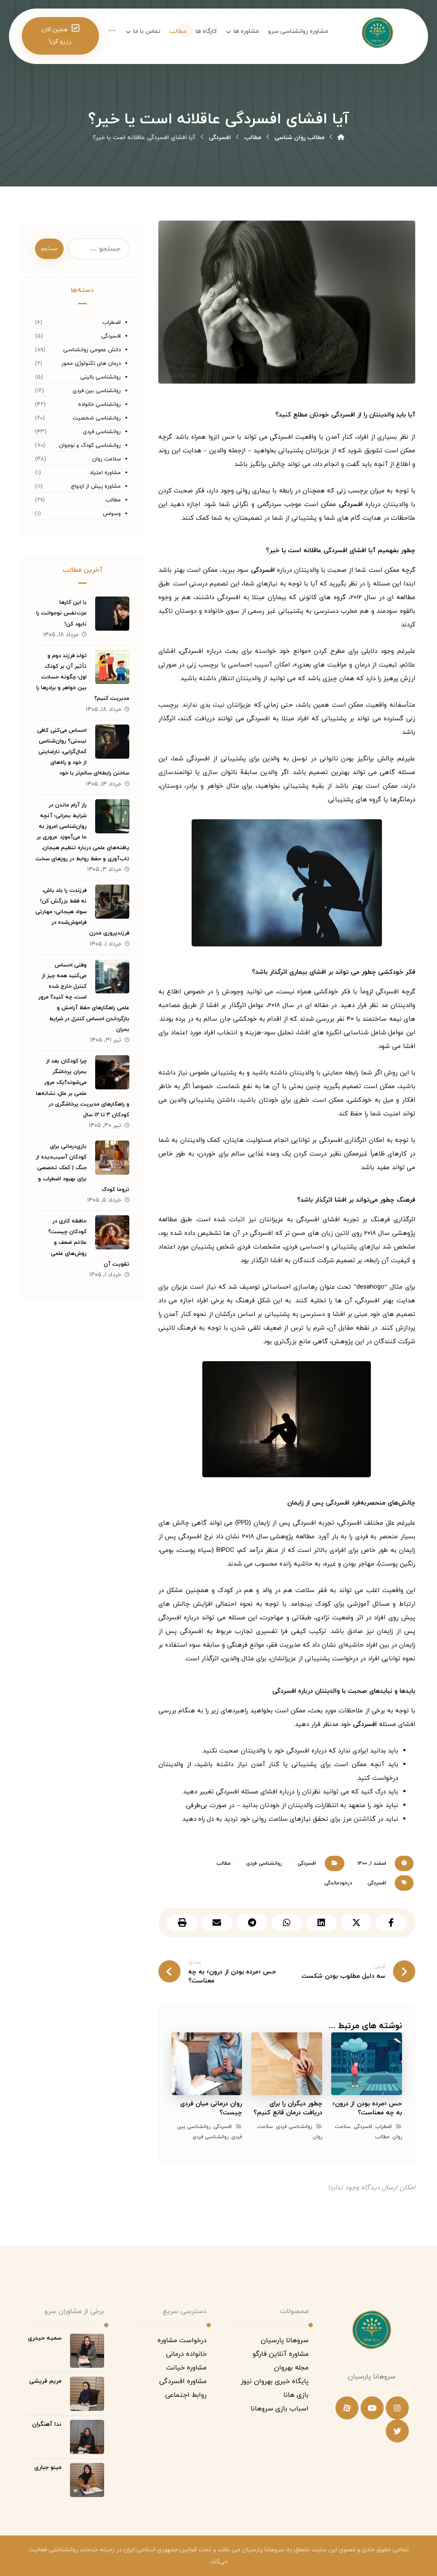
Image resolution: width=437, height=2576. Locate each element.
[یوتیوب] (372, 2408)
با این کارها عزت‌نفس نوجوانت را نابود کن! (61, 613)
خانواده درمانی (186, 2354)
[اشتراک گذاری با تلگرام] (252, 1923)
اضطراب (383, 2127)
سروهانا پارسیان (285, 2340)
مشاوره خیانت (186, 2368)
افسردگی (351, 505)
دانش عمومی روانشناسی (92, 350)
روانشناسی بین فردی (97, 391)
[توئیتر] (397, 2431)
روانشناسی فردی (264, 1863)
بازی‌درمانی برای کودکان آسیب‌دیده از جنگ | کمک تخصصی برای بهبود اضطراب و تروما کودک (83, 1168)
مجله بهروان (291, 2368)
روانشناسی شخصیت (97, 418)
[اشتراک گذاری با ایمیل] (217, 1923)
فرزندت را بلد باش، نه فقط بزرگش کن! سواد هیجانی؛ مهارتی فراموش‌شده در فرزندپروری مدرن (82, 912)
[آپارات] (347, 2408)
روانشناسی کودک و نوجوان (90, 445)
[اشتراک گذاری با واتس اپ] (287, 1923)
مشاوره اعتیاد (105, 473)
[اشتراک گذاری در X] (356, 1923)
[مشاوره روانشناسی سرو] (341, 138)
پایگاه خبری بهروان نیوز (275, 2381)
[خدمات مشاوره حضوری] (377, 38)
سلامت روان (106, 459)
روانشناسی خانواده (99, 405)
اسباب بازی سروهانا (280, 2409)
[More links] (112, 32)
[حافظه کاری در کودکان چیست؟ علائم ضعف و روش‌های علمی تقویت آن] (112, 1232)
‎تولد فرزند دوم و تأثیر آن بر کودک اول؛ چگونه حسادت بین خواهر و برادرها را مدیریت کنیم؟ (83, 677)
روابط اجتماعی (186, 2395)
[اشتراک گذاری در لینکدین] (322, 1923)
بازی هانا (296, 2395)
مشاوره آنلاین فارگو (281, 2354)
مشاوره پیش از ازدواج (96, 486)
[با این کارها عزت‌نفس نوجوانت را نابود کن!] (112, 614)
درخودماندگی (338, 1883)
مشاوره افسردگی (183, 2381)
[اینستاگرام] (397, 2408)
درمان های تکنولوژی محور (91, 364)
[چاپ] (182, 1923)
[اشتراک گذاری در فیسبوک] (391, 1923)
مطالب (224, 1863)
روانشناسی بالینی (101, 377)
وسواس (112, 514)
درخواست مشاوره (182, 2340)
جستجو (49, 249)
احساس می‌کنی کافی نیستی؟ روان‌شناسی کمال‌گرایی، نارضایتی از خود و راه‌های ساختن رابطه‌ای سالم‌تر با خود (83, 752)
